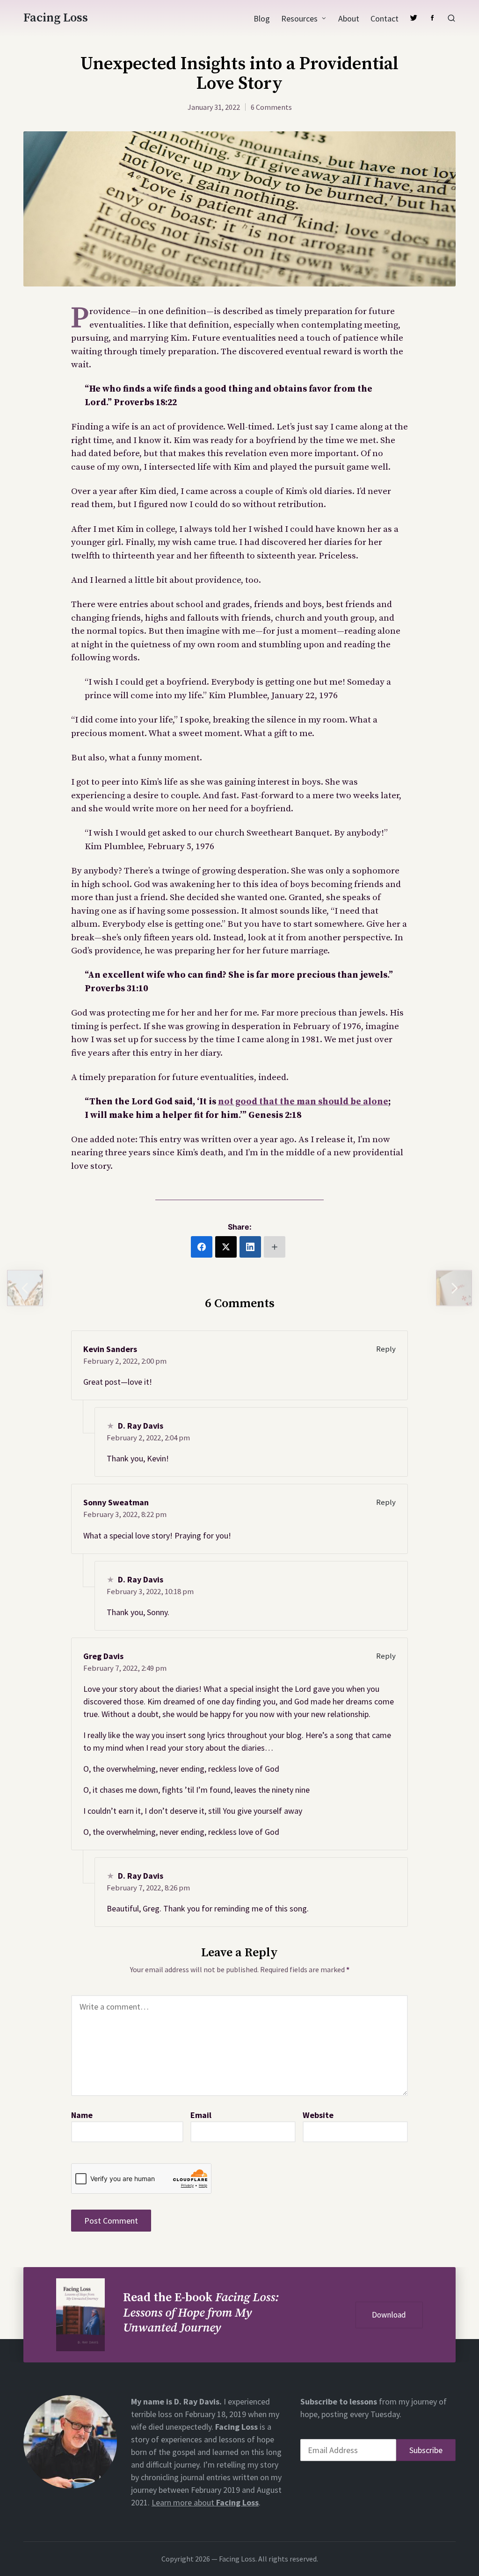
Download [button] (389, 2315)
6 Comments (271, 107)
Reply (386, 1349)
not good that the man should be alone (303, 1102)
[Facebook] (432, 18)
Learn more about (205, 2502)
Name (82, 2115)
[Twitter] (414, 18)
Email (201, 2115)
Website (318, 2115)
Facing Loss (56, 18)
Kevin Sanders (110, 1349)
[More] (275, 1247)
